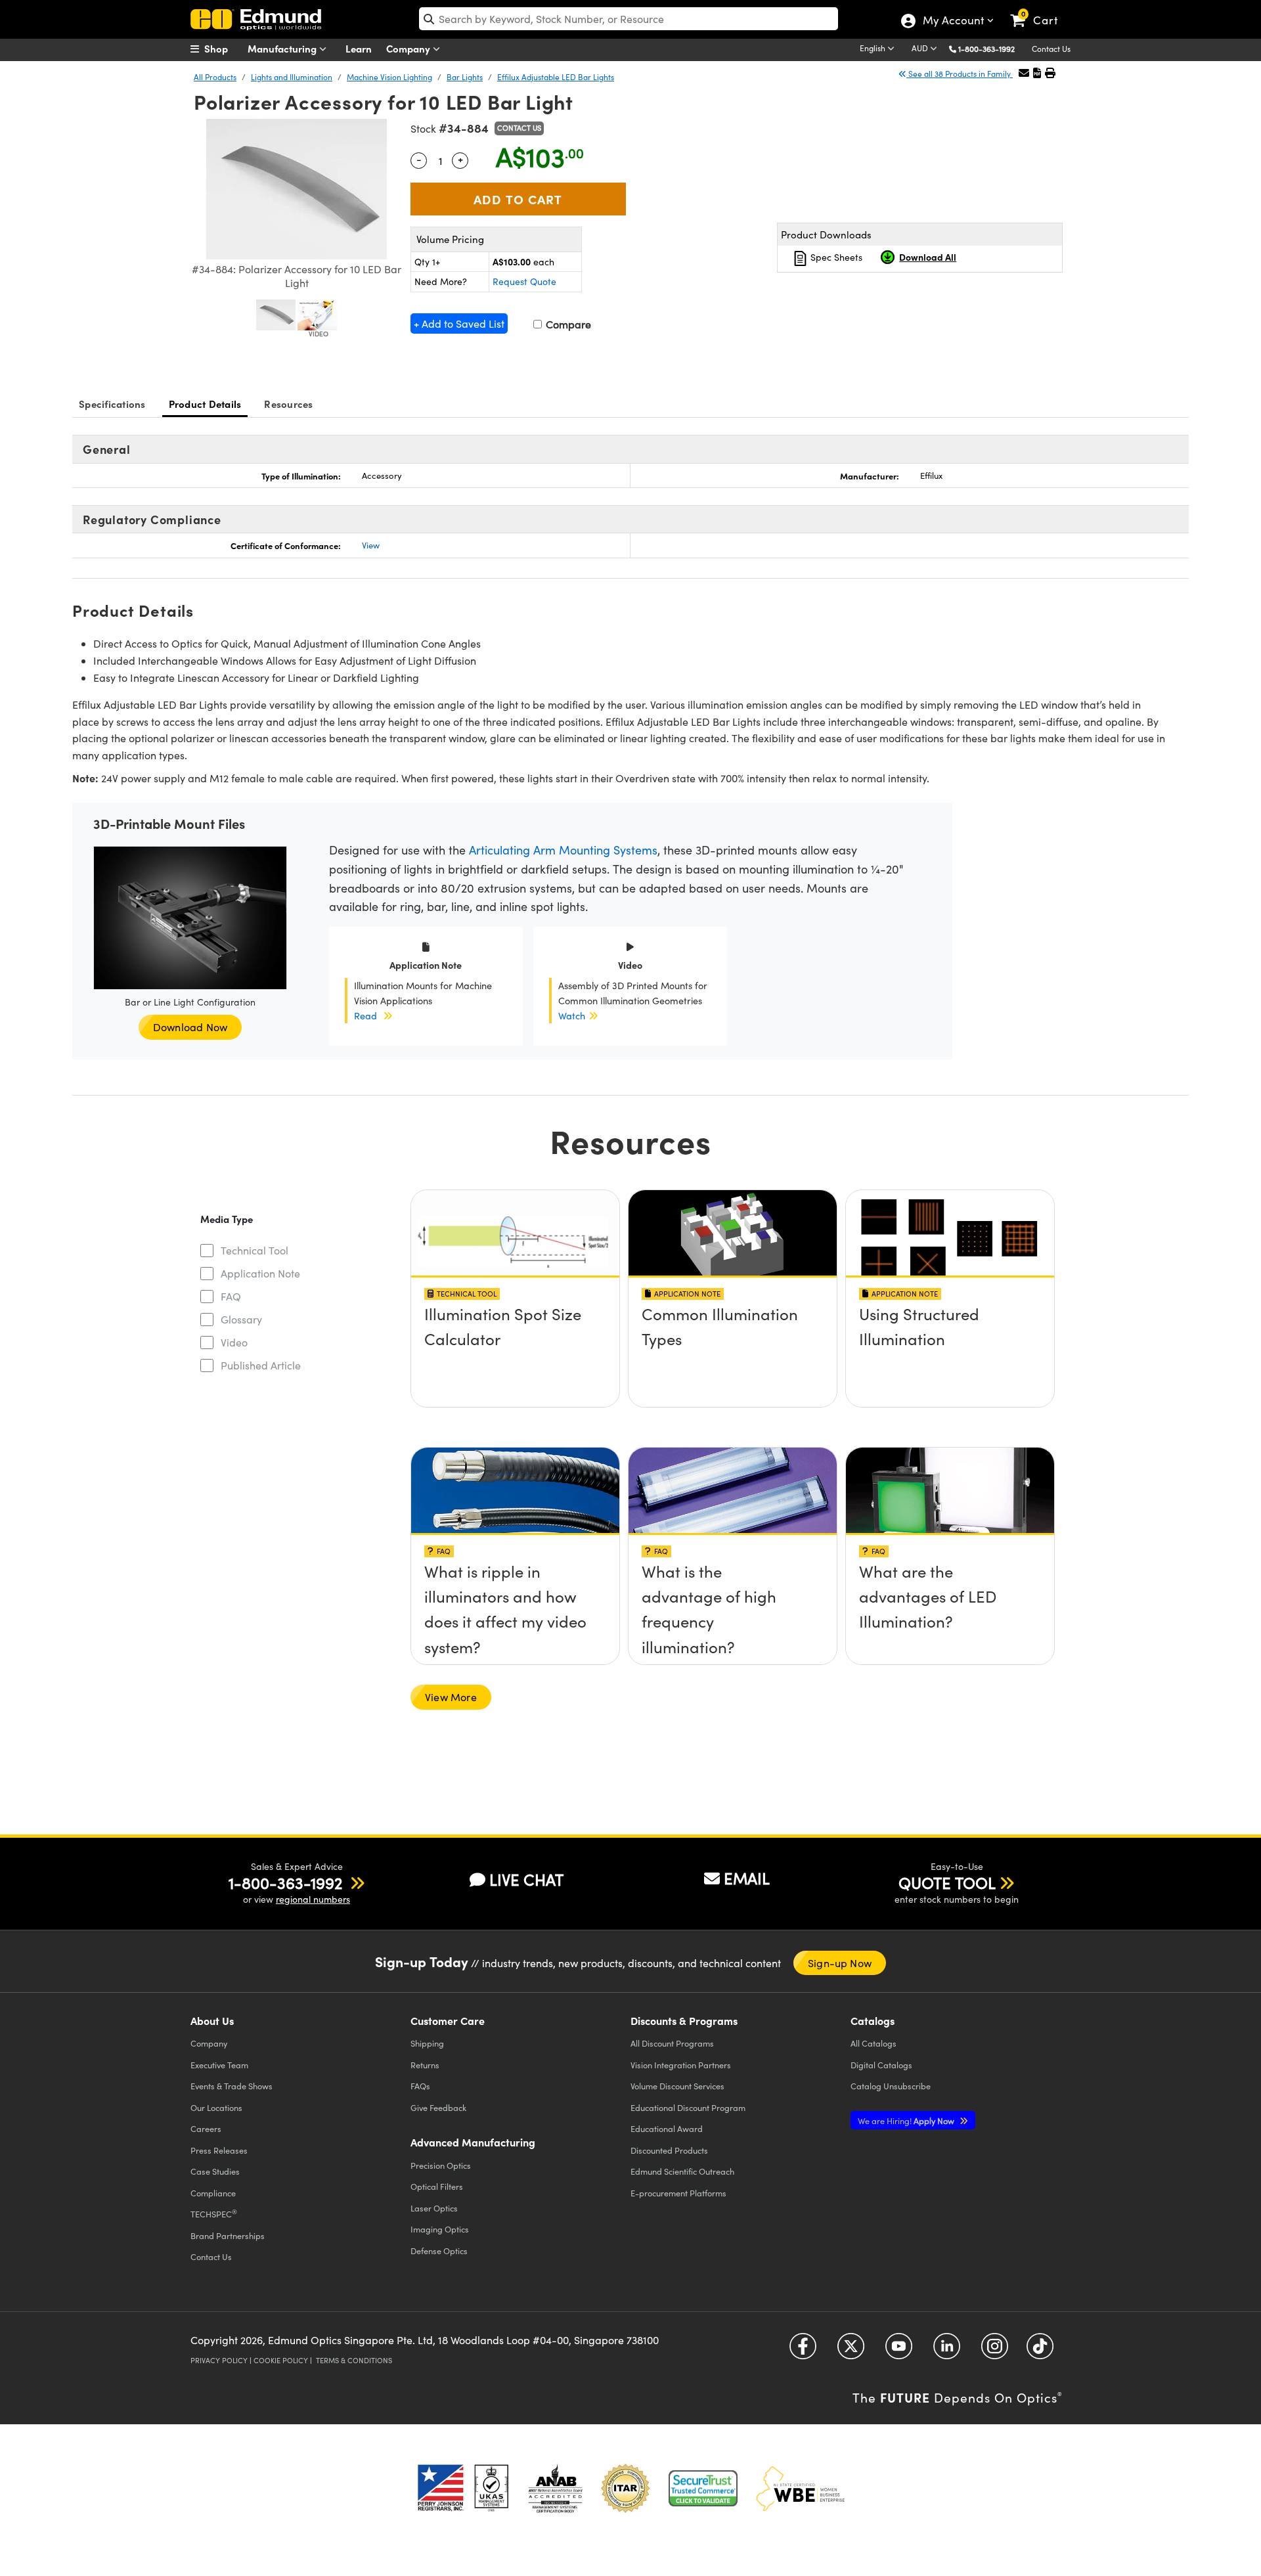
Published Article (261, 1365)
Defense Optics (439, 2251)
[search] (629, 19)
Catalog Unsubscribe (891, 2086)
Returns (425, 2065)
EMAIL (747, 1878)
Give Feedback (438, 2107)
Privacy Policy (219, 2360)
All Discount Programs (672, 2043)
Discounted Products (669, 2150)
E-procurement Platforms (678, 2193)
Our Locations (216, 2107)
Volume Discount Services (677, 2086)
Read (365, 1015)
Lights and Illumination (292, 77)
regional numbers (313, 1899)
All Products (215, 77)
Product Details (205, 404)
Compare (567, 324)
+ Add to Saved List (459, 323)
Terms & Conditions (354, 2360)
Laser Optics (434, 2208)
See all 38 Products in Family (960, 74)
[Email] (1024, 73)
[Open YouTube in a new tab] (899, 2350)
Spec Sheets (835, 257)
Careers (206, 2128)
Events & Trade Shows (232, 2086)
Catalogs (874, 2043)
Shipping (427, 2043)
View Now (515, 1318)
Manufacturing (283, 48)
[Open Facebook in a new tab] (803, 2350)
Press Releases (219, 2150)
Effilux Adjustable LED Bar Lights (556, 77)
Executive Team (219, 2065)
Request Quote (524, 281)
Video (234, 1342)
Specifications (112, 404)
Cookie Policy (281, 2360)
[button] (991, 48)
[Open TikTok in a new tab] (1040, 2350)
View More (451, 1697)
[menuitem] (223, 49)
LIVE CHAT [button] (526, 1879)
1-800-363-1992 (986, 49)
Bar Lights (465, 77)
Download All (928, 257)
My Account (953, 22)
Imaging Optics (440, 2229)
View (371, 545)
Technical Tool (254, 1250)
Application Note (260, 1273)
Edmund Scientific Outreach (682, 2171)
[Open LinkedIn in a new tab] (947, 2350)
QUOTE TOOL (947, 1882)
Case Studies (215, 2171)
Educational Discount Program (688, 2107)
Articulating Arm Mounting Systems (563, 850)
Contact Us (1051, 49)
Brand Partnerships (228, 2235)
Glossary (241, 1319)
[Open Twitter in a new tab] (851, 2350)
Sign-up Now (840, 1963)
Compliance (213, 2193)
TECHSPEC (214, 2213)
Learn (359, 48)
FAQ (231, 1296)
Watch (572, 1015)
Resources (288, 404)
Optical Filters (437, 2186)
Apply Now (907, 2121)
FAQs (420, 2086)
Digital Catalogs (881, 2065)
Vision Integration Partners (681, 2065)
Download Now (190, 1027)
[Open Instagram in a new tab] (995, 2350)
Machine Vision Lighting (389, 77)
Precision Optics (441, 2165)
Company (409, 48)
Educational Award (667, 2128)
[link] (1040, 10)
